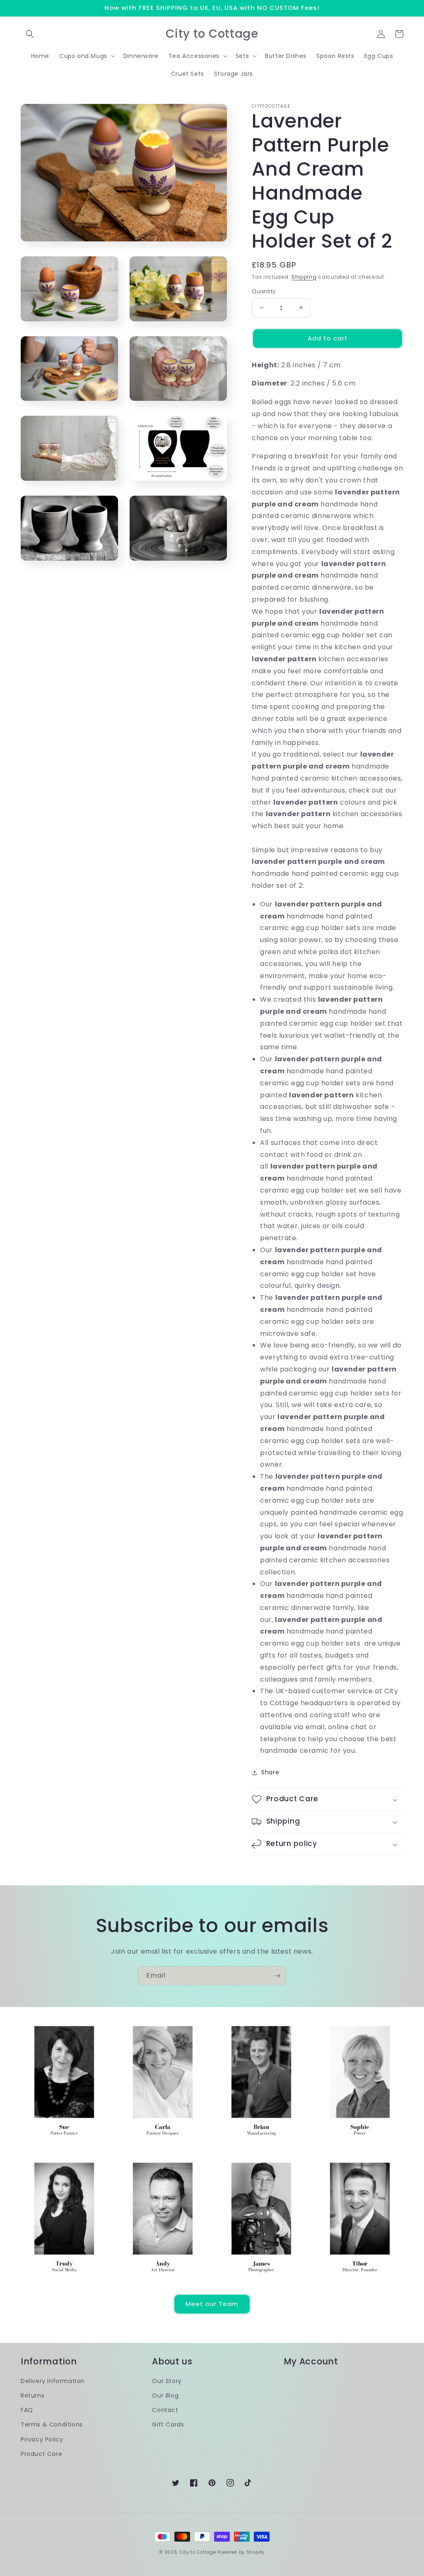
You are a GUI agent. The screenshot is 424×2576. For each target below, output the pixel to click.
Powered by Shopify (241, 2552)
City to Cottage (198, 2552)
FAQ (27, 2410)
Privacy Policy (42, 2439)
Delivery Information (53, 2381)
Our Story (167, 2381)
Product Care (41, 2454)
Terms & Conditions (52, 2424)
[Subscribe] (277, 1976)
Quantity (264, 291)
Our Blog (165, 2395)
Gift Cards (168, 2424)
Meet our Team (212, 2304)
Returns (33, 2395)
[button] (30, 34)
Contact (165, 2410)
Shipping (304, 277)
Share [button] (270, 1772)
